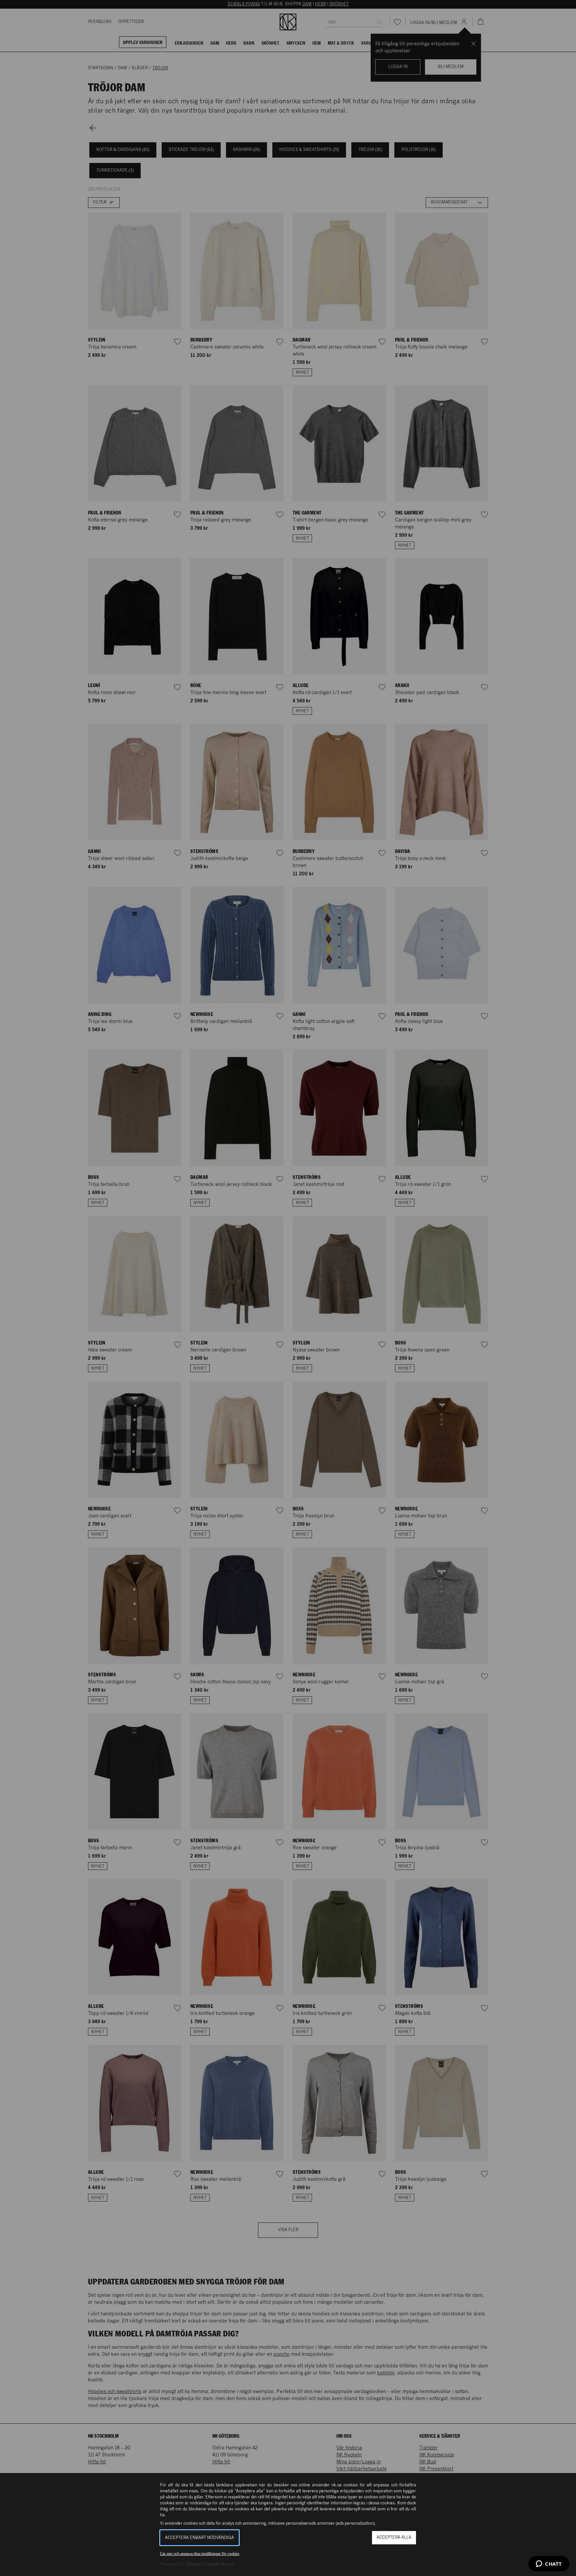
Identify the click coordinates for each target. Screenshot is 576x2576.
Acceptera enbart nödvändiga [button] (199, 2538)
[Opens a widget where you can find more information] (549, 2564)
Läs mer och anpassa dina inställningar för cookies (200, 2554)
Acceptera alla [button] (394, 2538)
